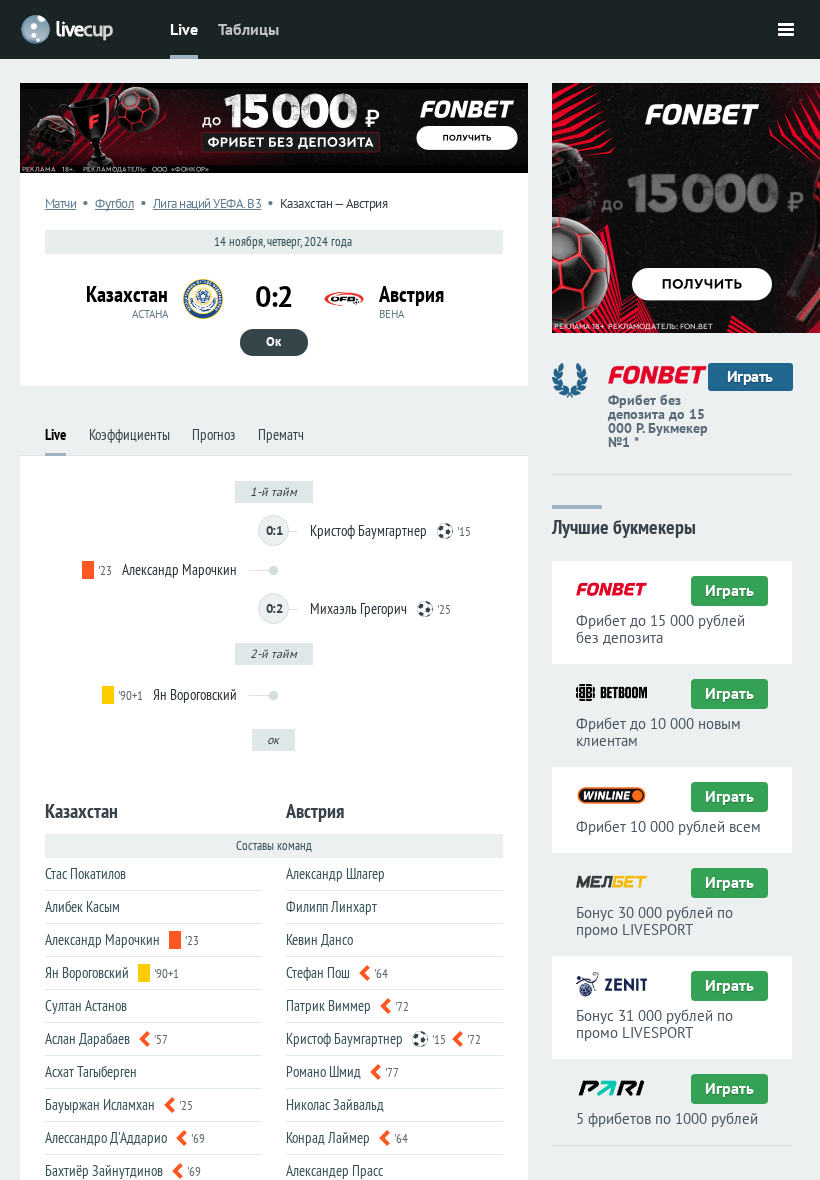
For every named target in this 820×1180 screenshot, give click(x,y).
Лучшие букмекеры (624, 525)
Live (184, 29)
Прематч (281, 434)
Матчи (61, 203)
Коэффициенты (129, 434)
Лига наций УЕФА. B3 (207, 203)
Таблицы (248, 29)
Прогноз (213, 434)
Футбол (114, 203)
